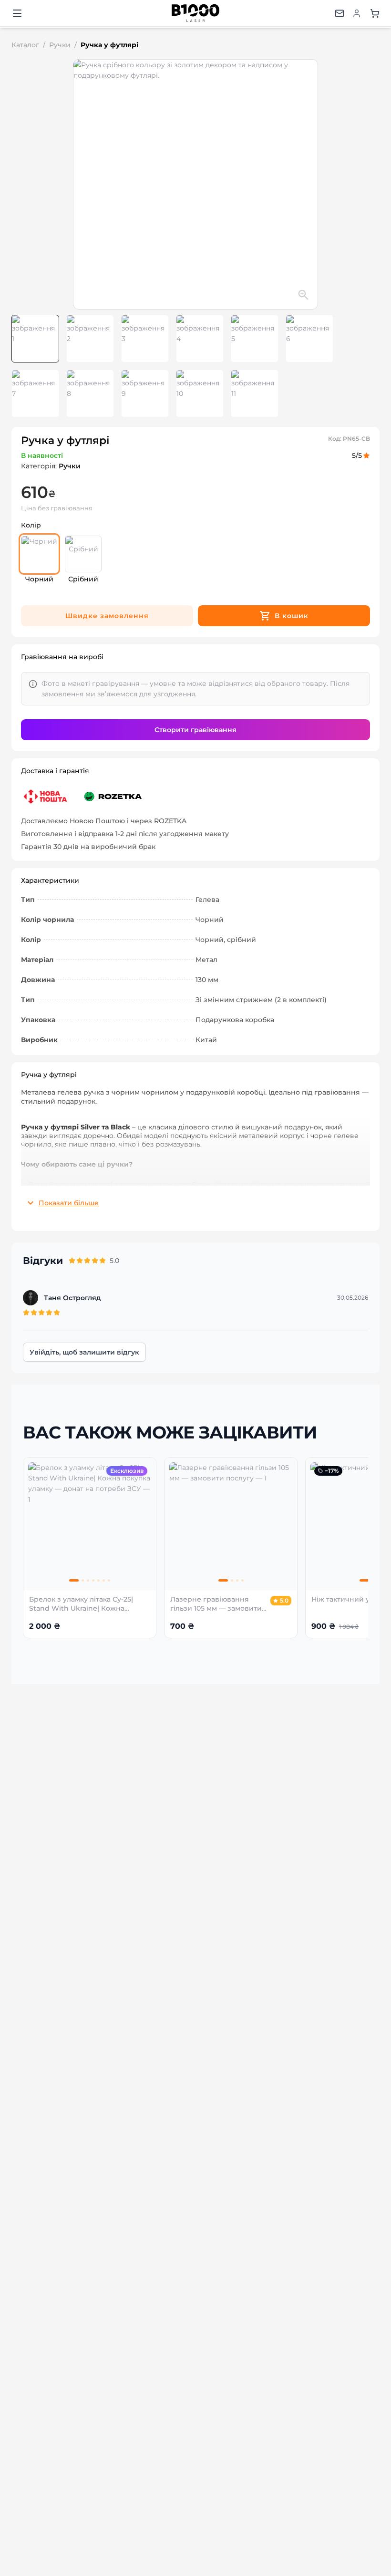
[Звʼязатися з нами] (340, 13)
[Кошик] (375, 13)
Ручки (60, 45)
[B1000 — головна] (195, 13)
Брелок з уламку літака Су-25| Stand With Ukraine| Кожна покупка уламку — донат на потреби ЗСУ (81, 1604)
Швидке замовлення (107, 616)
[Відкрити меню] (17, 13)
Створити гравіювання (195, 730)
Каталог (25, 45)
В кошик (292, 616)
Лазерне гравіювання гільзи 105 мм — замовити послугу (216, 1604)
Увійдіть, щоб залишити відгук (84, 1352)
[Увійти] (357, 13)
